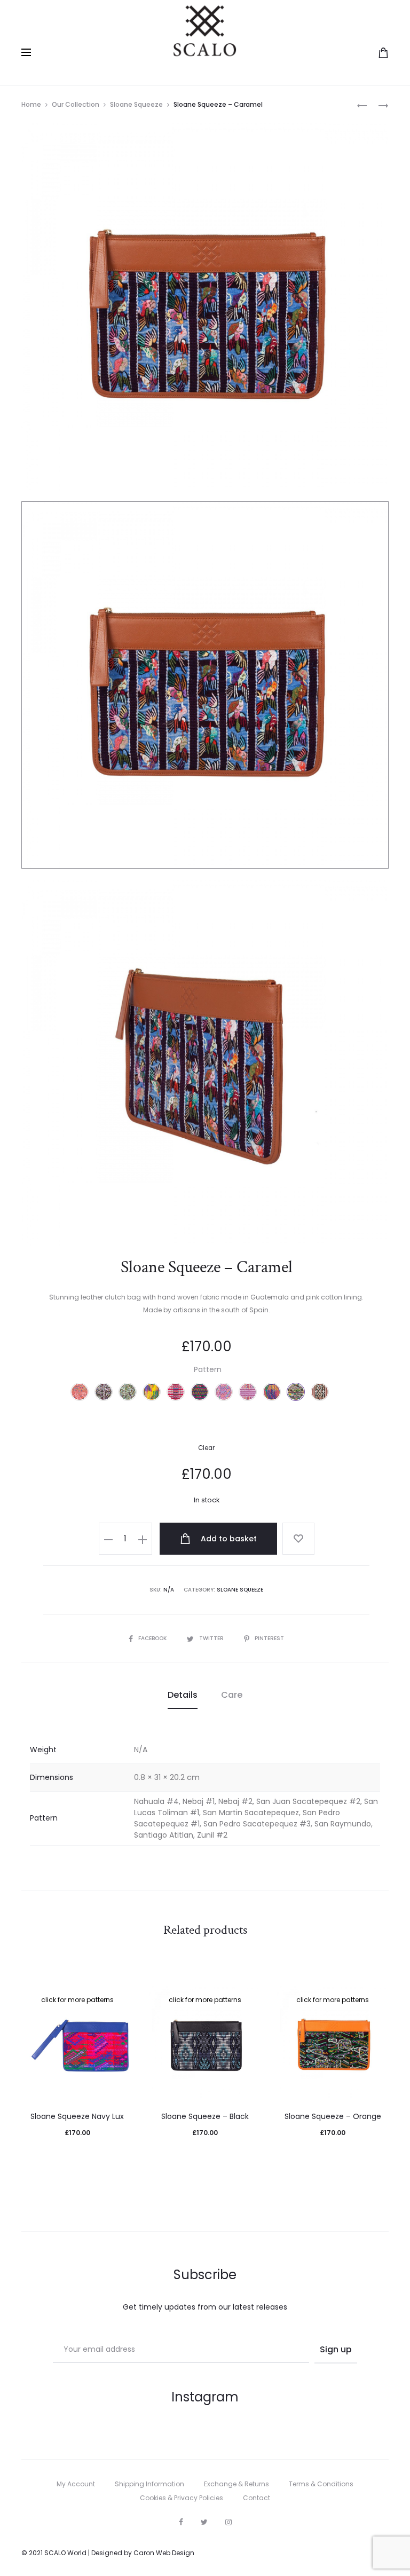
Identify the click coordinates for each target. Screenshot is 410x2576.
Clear (206, 1448)
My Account (76, 2484)
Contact (257, 2498)
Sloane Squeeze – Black (205, 2116)
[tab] (183, 1695)
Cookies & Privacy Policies (182, 2498)
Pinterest (269, 1638)
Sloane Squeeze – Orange (333, 2116)
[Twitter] (204, 2522)
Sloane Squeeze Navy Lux (77, 2116)
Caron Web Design (164, 2553)
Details (183, 1695)
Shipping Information (149, 2484)
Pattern (208, 1369)
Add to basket (228, 1539)
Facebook (153, 1638)
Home (31, 104)
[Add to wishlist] (298, 1539)
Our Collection (76, 104)
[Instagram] (228, 2522)
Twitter (212, 1638)
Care (232, 1695)
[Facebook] (181, 2522)
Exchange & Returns (236, 2484)
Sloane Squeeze (136, 104)
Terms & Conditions (321, 2484)
